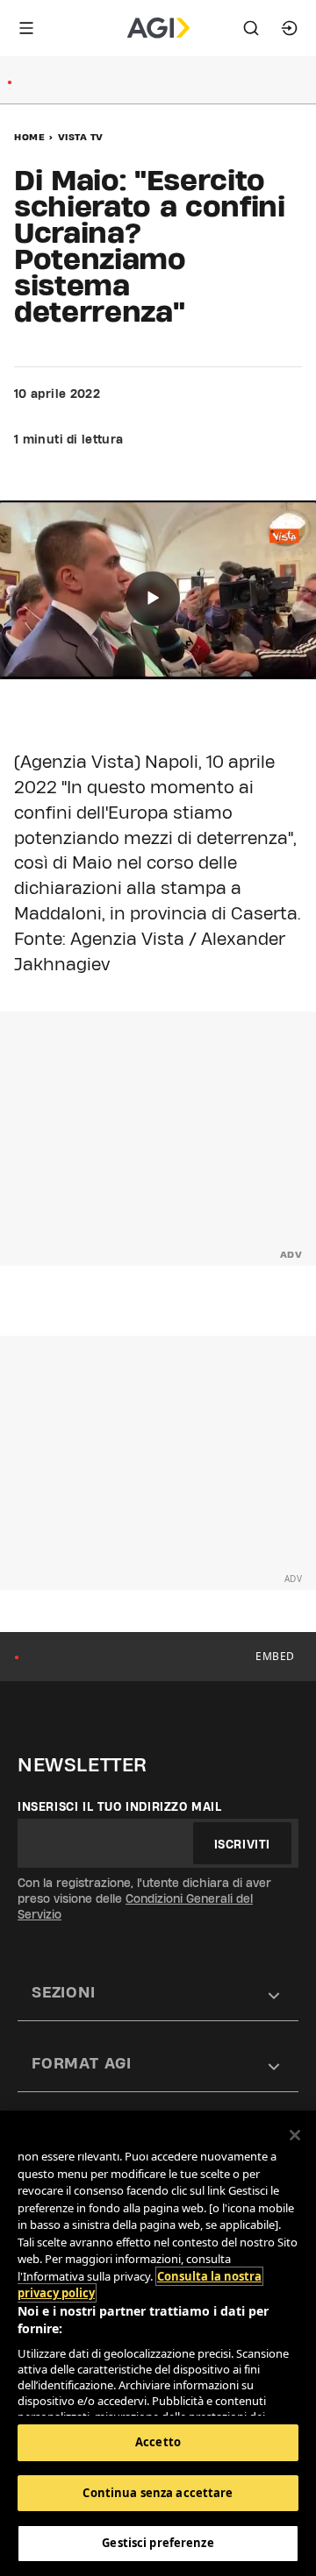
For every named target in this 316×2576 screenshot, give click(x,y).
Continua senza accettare (158, 2493)
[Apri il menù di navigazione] (26, 28)
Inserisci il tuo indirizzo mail (120, 1806)
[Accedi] (290, 28)
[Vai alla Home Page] (158, 28)
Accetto (158, 2442)
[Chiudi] (295, 2135)
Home (29, 137)
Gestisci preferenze (158, 2543)
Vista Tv (81, 137)
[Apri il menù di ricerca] (251, 28)
